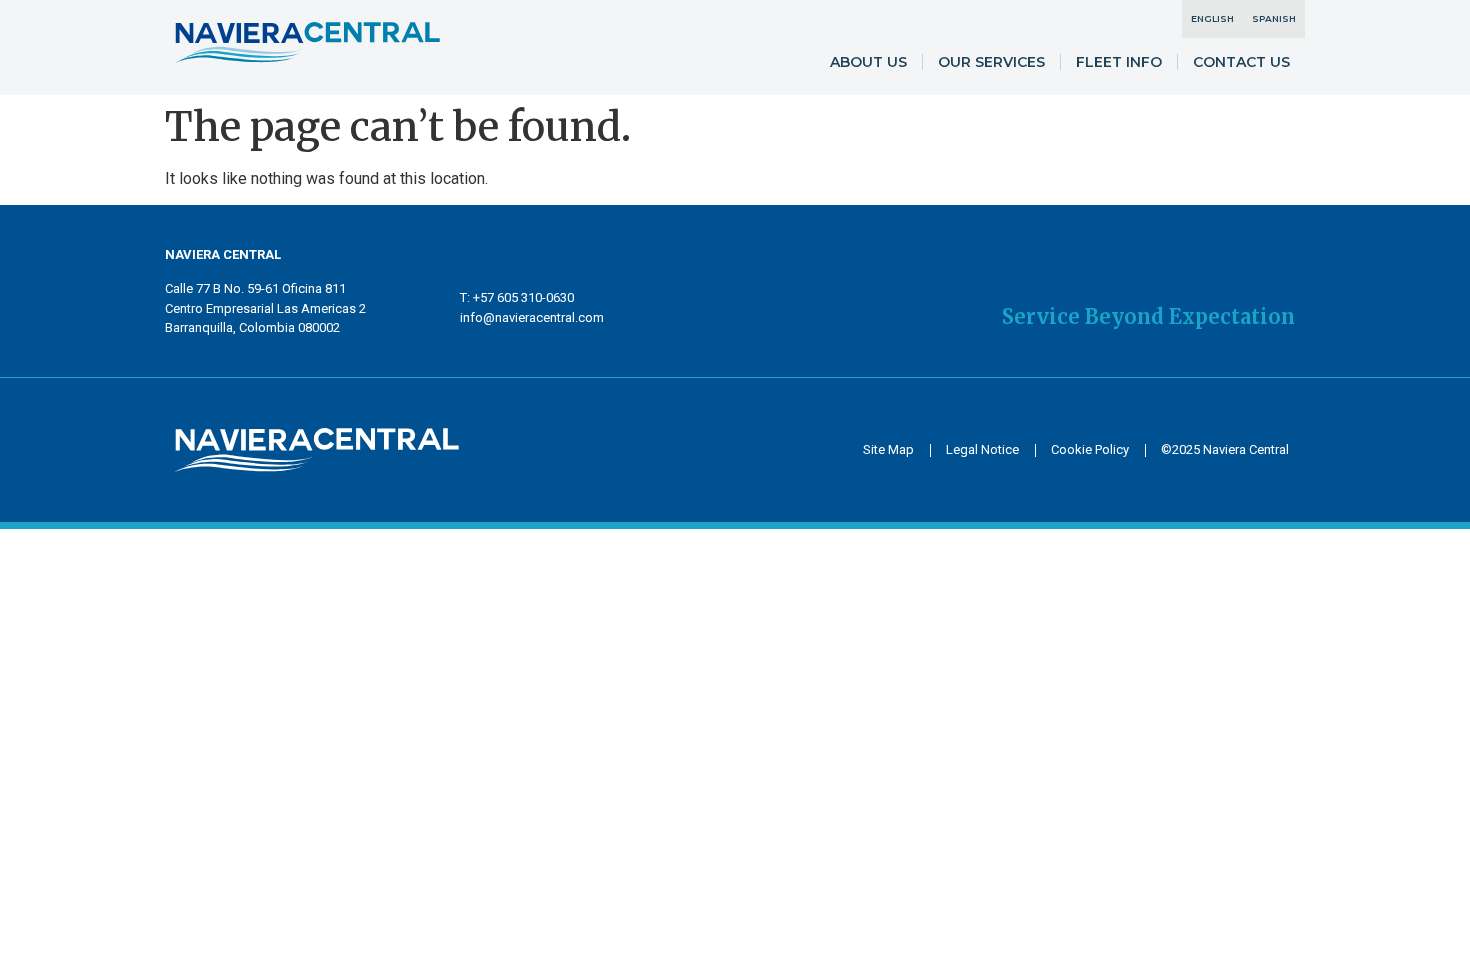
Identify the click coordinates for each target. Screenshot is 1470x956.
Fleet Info (1119, 62)
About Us (868, 62)
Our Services (991, 62)
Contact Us (1241, 62)
